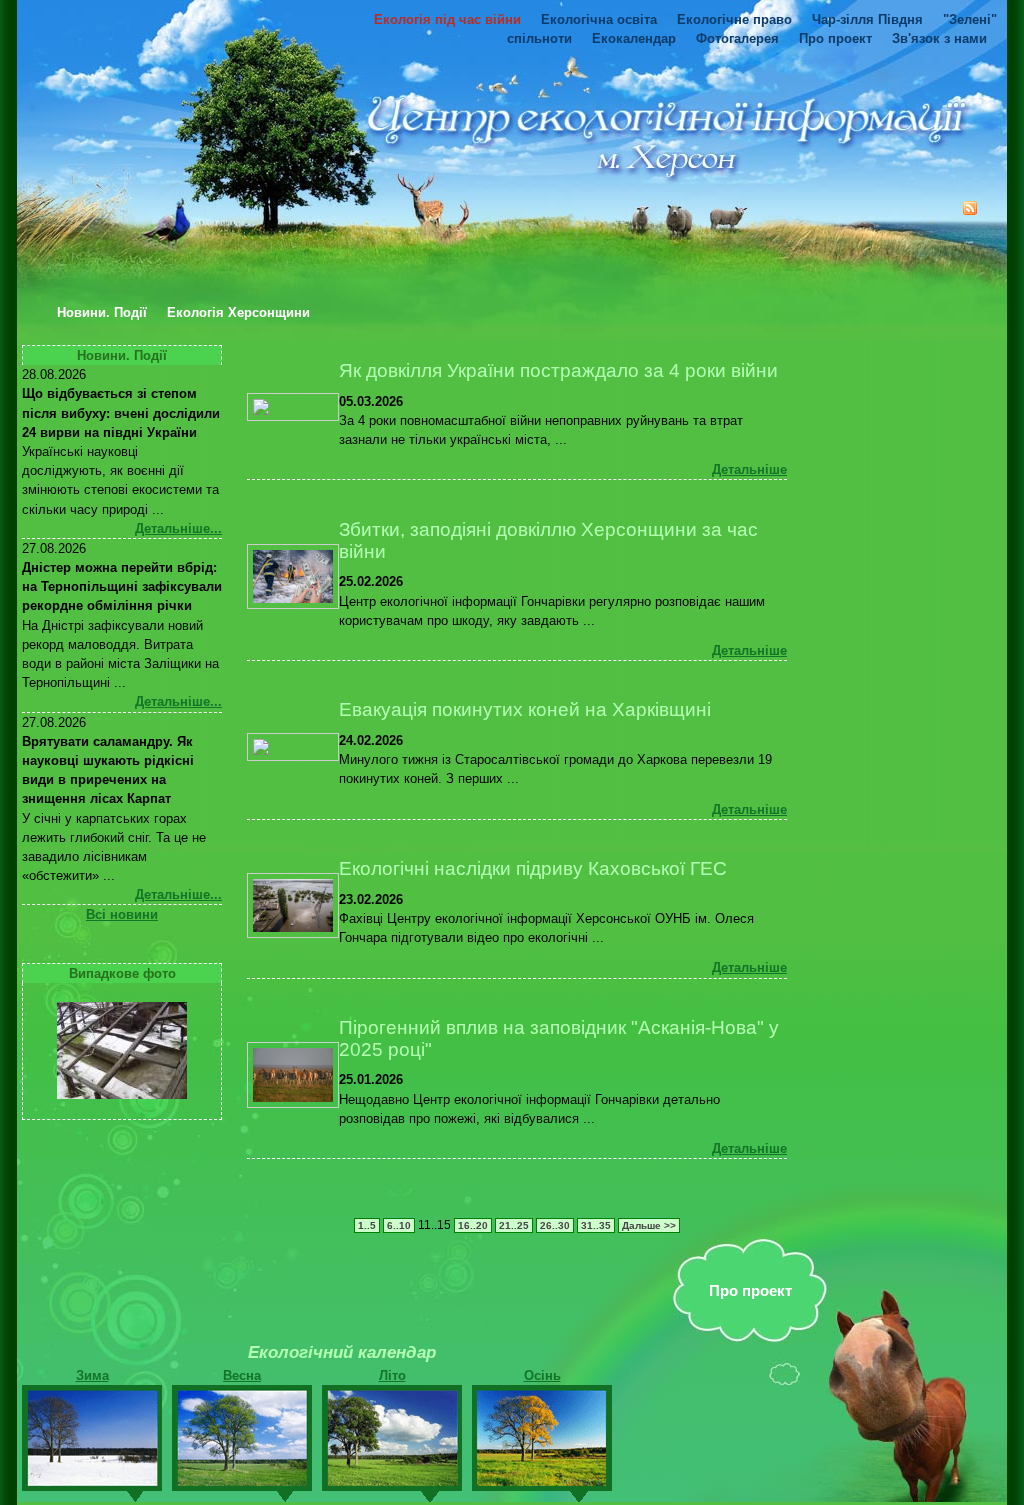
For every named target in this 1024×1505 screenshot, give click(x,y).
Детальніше (749, 469)
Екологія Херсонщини (238, 313)
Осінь (542, 1375)
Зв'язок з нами (939, 38)
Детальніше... (178, 528)
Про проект (835, 38)
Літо (392, 1375)
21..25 (514, 1225)
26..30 (555, 1225)
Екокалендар (634, 38)
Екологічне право (734, 19)
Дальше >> (649, 1225)
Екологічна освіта (599, 19)
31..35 (596, 1225)
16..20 (473, 1225)
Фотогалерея (737, 38)
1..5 (367, 1225)
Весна (242, 1375)
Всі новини (122, 914)
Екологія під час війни (447, 19)
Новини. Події (102, 313)
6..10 (399, 1225)
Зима (92, 1375)
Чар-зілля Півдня (867, 19)
